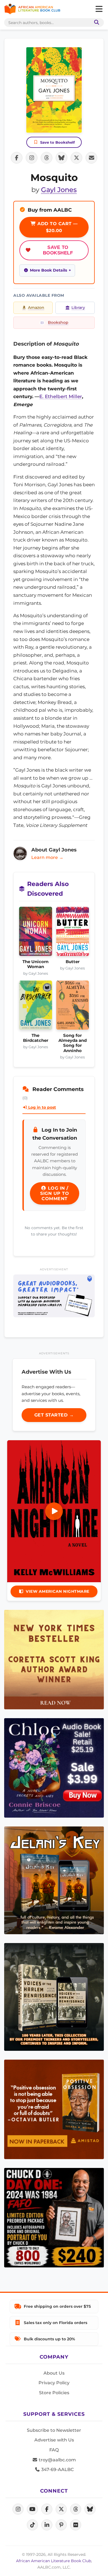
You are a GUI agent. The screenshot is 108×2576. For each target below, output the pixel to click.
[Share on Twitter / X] (76, 158)
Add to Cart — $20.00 (57, 227)
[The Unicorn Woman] (36, 933)
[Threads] (76, 2509)
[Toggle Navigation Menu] (99, 9)
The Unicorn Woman (35, 964)
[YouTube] (32, 2509)
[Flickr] (76, 2525)
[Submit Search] (96, 23)
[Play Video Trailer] (54, 1511)
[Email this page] (91, 158)
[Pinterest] (61, 2525)
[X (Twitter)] (61, 2509)
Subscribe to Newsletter (54, 2430)
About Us (54, 2373)
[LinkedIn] (47, 2525)
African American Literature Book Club (54, 2561)
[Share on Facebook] (17, 158)
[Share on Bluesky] (61, 158)
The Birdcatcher (36, 1038)
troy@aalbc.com (57, 2460)
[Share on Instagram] (32, 158)
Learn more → (47, 857)
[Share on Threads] (47, 158)
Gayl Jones (59, 190)
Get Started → (54, 1415)
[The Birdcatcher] (36, 1007)
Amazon (36, 307)
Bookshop (58, 322)
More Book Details (48, 270)
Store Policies (54, 2393)
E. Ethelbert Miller (61, 396)
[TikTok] (32, 2525)
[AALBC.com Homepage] (32, 9)
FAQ (54, 2450)
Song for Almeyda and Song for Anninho (73, 1043)
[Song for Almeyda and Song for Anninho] (73, 1007)
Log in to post (42, 1107)
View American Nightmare (58, 1591)
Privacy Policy (54, 2383)
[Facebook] (47, 2509)
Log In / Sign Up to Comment (55, 1193)
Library (78, 307)
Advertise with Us (54, 2440)
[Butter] (73, 933)
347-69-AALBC (57, 2469)
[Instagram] (18, 2509)
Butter (73, 962)
